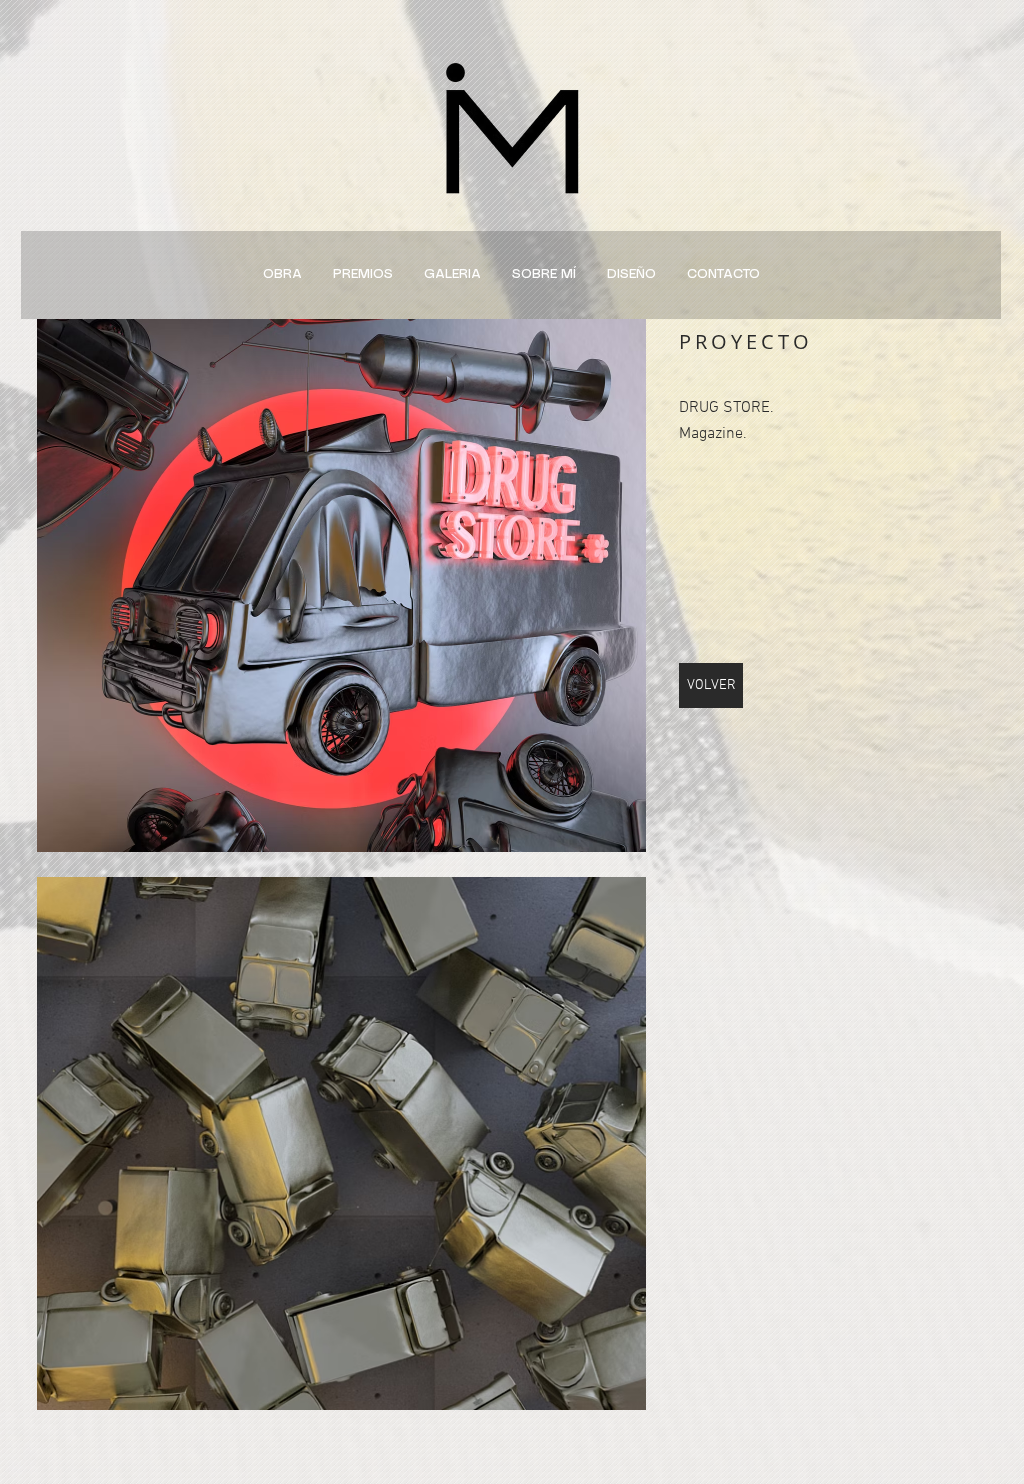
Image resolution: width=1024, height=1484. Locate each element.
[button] (341, 585)
